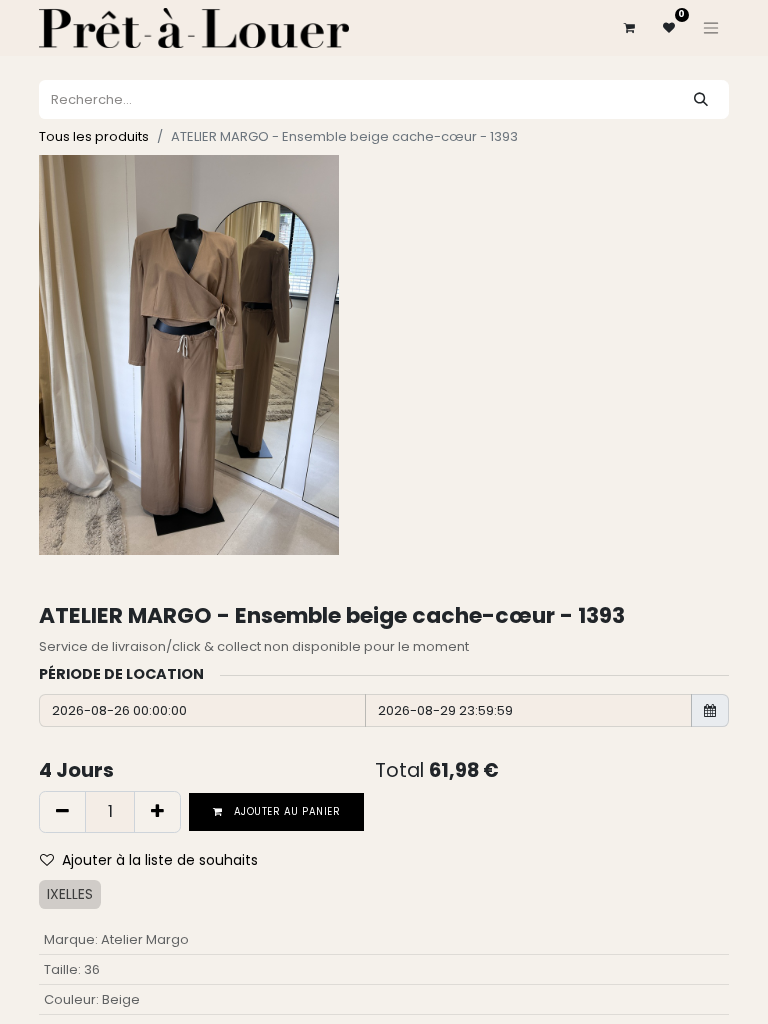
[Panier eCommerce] (629, 28)
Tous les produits (94, 136)
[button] (157, 860)
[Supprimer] (62, 812)
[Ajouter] (157, 812)
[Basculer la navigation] (711, 28)
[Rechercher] (701, 99)
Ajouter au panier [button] (286, 811)
